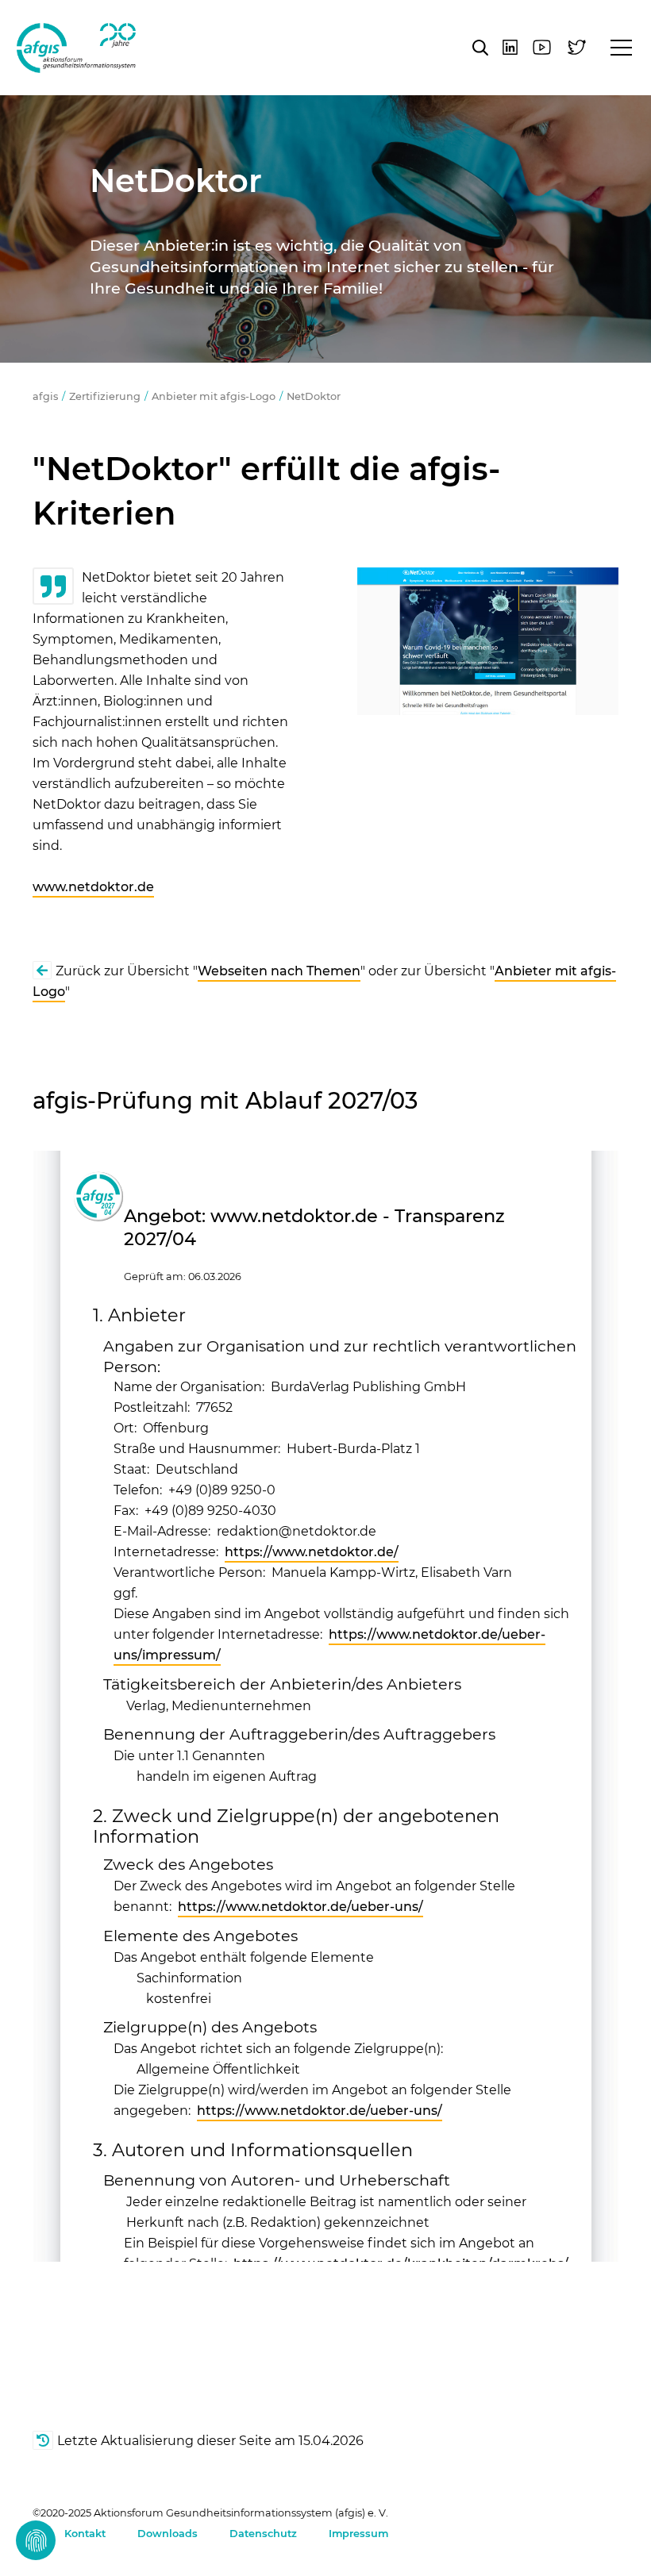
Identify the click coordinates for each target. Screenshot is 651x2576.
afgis (76, 48)
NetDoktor (314, 396)
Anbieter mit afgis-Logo (214, 396)
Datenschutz (263, 2534)
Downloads (168, 2534)
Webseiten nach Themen (279, 971)
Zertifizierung (105, 396)
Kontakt (85, 2534)
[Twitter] (577, 47)
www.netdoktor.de (93, 887)
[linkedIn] (510, 47)
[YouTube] (542, 47)
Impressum (358, 2534)
